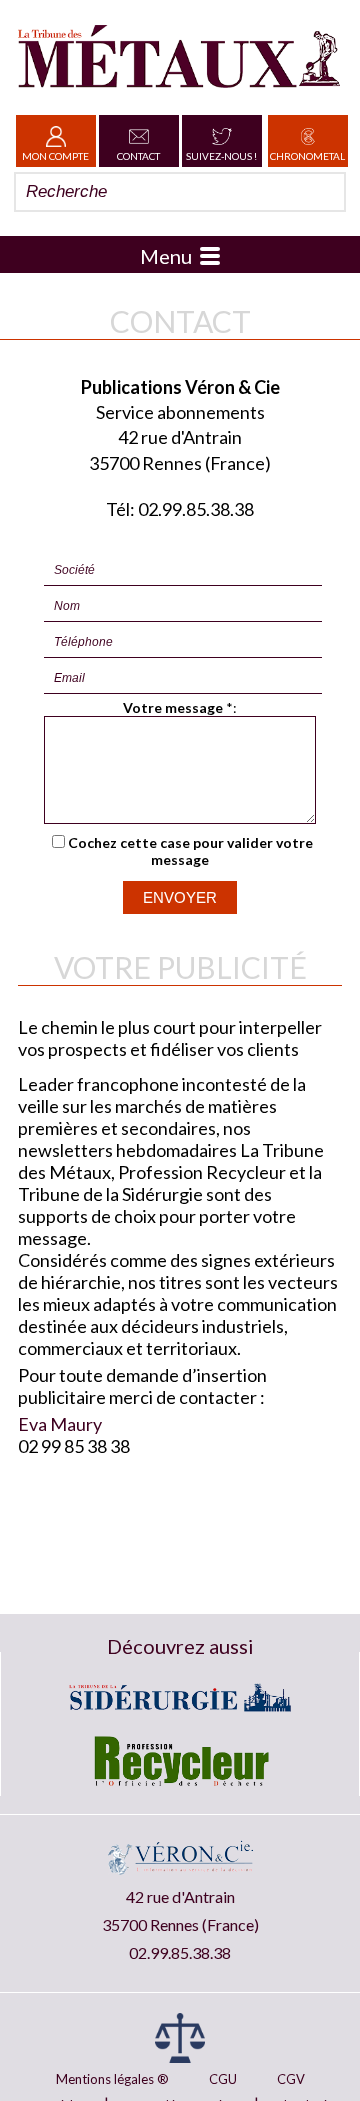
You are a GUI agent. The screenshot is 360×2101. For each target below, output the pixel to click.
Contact (138, 156)
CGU (223, 2079)
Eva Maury (60, 1424)
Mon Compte (55, 156)
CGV (291, 2079)
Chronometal (307, 156)
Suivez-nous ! (221, 156)
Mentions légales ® (112, 2079)
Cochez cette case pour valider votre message (190, 851)
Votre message (173, 707)
